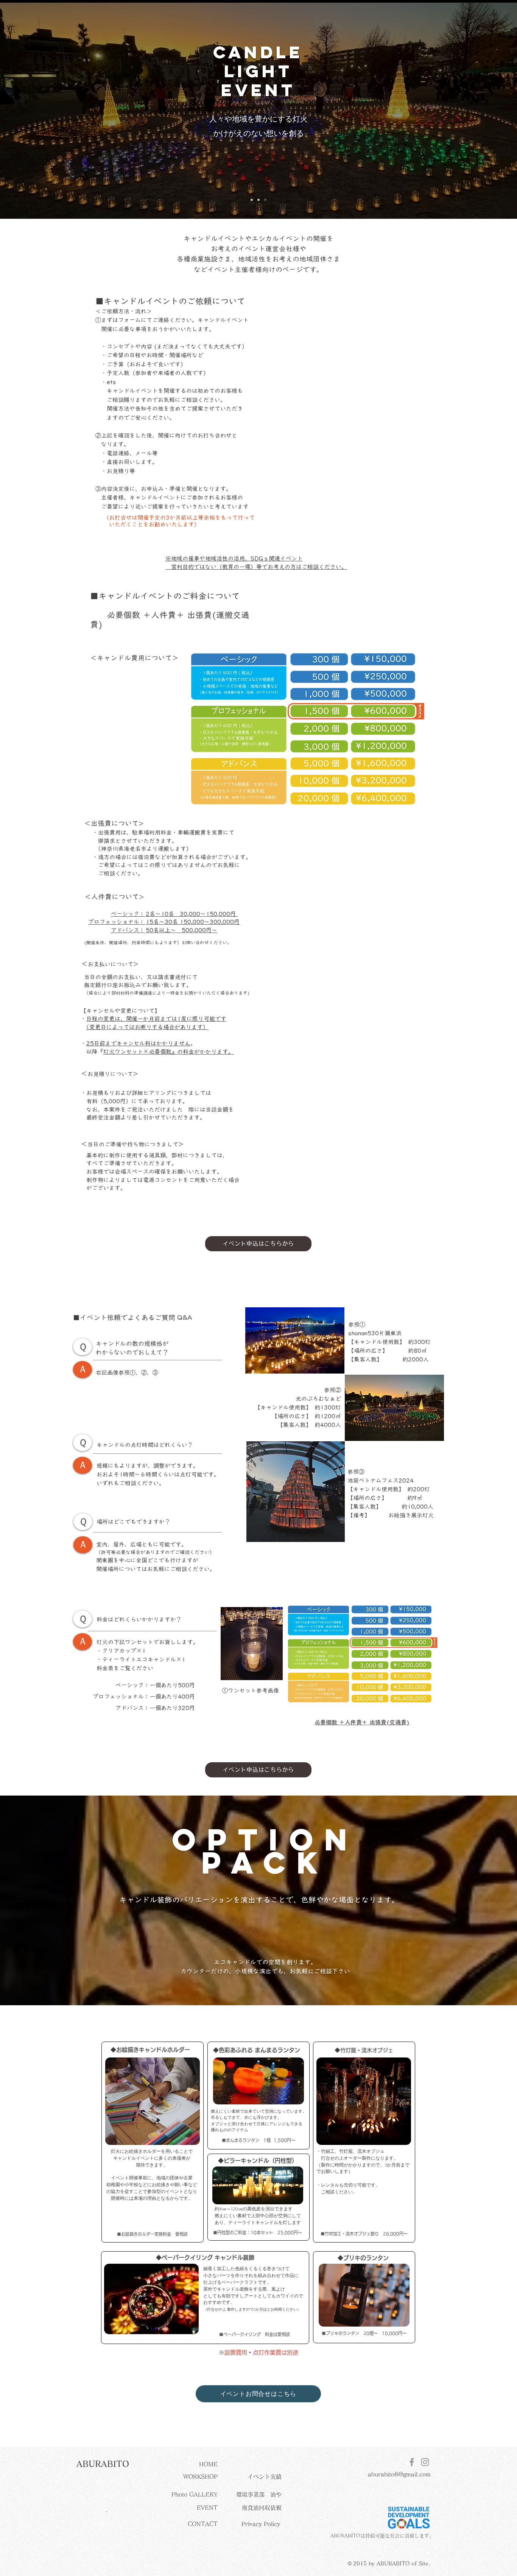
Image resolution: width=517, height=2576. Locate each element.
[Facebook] (412, 2462)
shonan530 (364, 1333)
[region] (153, 2101)
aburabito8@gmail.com (399, 2474)
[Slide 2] (258, 200)
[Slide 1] (252, 200)
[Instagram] (425, 2462)
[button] (103, 2464)
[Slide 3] (265, 200)
